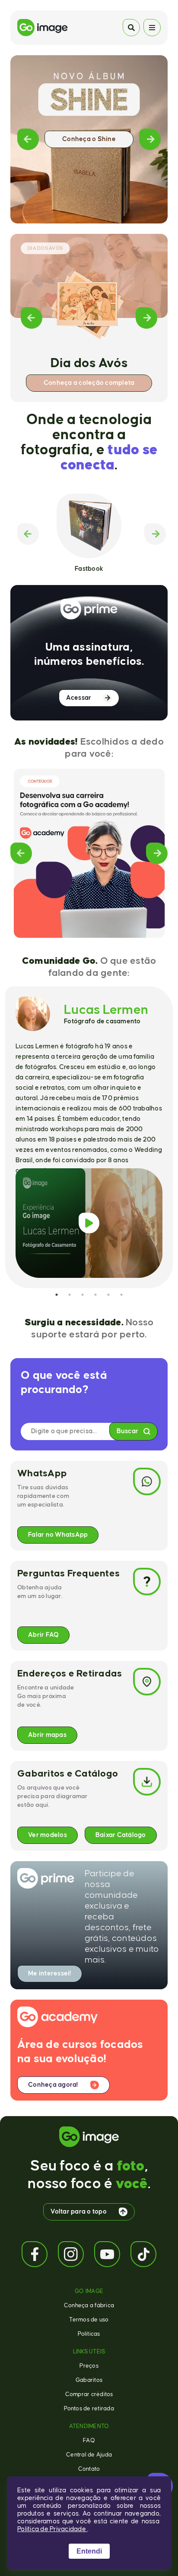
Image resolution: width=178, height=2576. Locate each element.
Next (150, 139)
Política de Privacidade (52, 2529)
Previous (28, 139)
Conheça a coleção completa (89, 383)
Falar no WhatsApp (58, 1535)
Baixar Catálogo (121, 1835)
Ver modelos (48, 1835)
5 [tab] (108, 1295)
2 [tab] (70, 1295)
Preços (89, 2366)
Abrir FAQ (43, 1635)
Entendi (89, 2551)
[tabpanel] (89, 1137)
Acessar (79, 698)
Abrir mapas (47, 1735)
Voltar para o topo (79, 2212)
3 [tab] (83, 1295)
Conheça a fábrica (89, 2306)
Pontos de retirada (89, 2409)
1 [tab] (57, 1295)
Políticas (89, 2334)
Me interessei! (50, 1974)
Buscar (128, 1431)
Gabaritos (89, 2380)
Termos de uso (89, 2320)
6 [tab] (121, 1295)
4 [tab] (95, 1295)
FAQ (89, 2441)
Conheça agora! (53, 2085)
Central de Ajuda (89, 2455)
